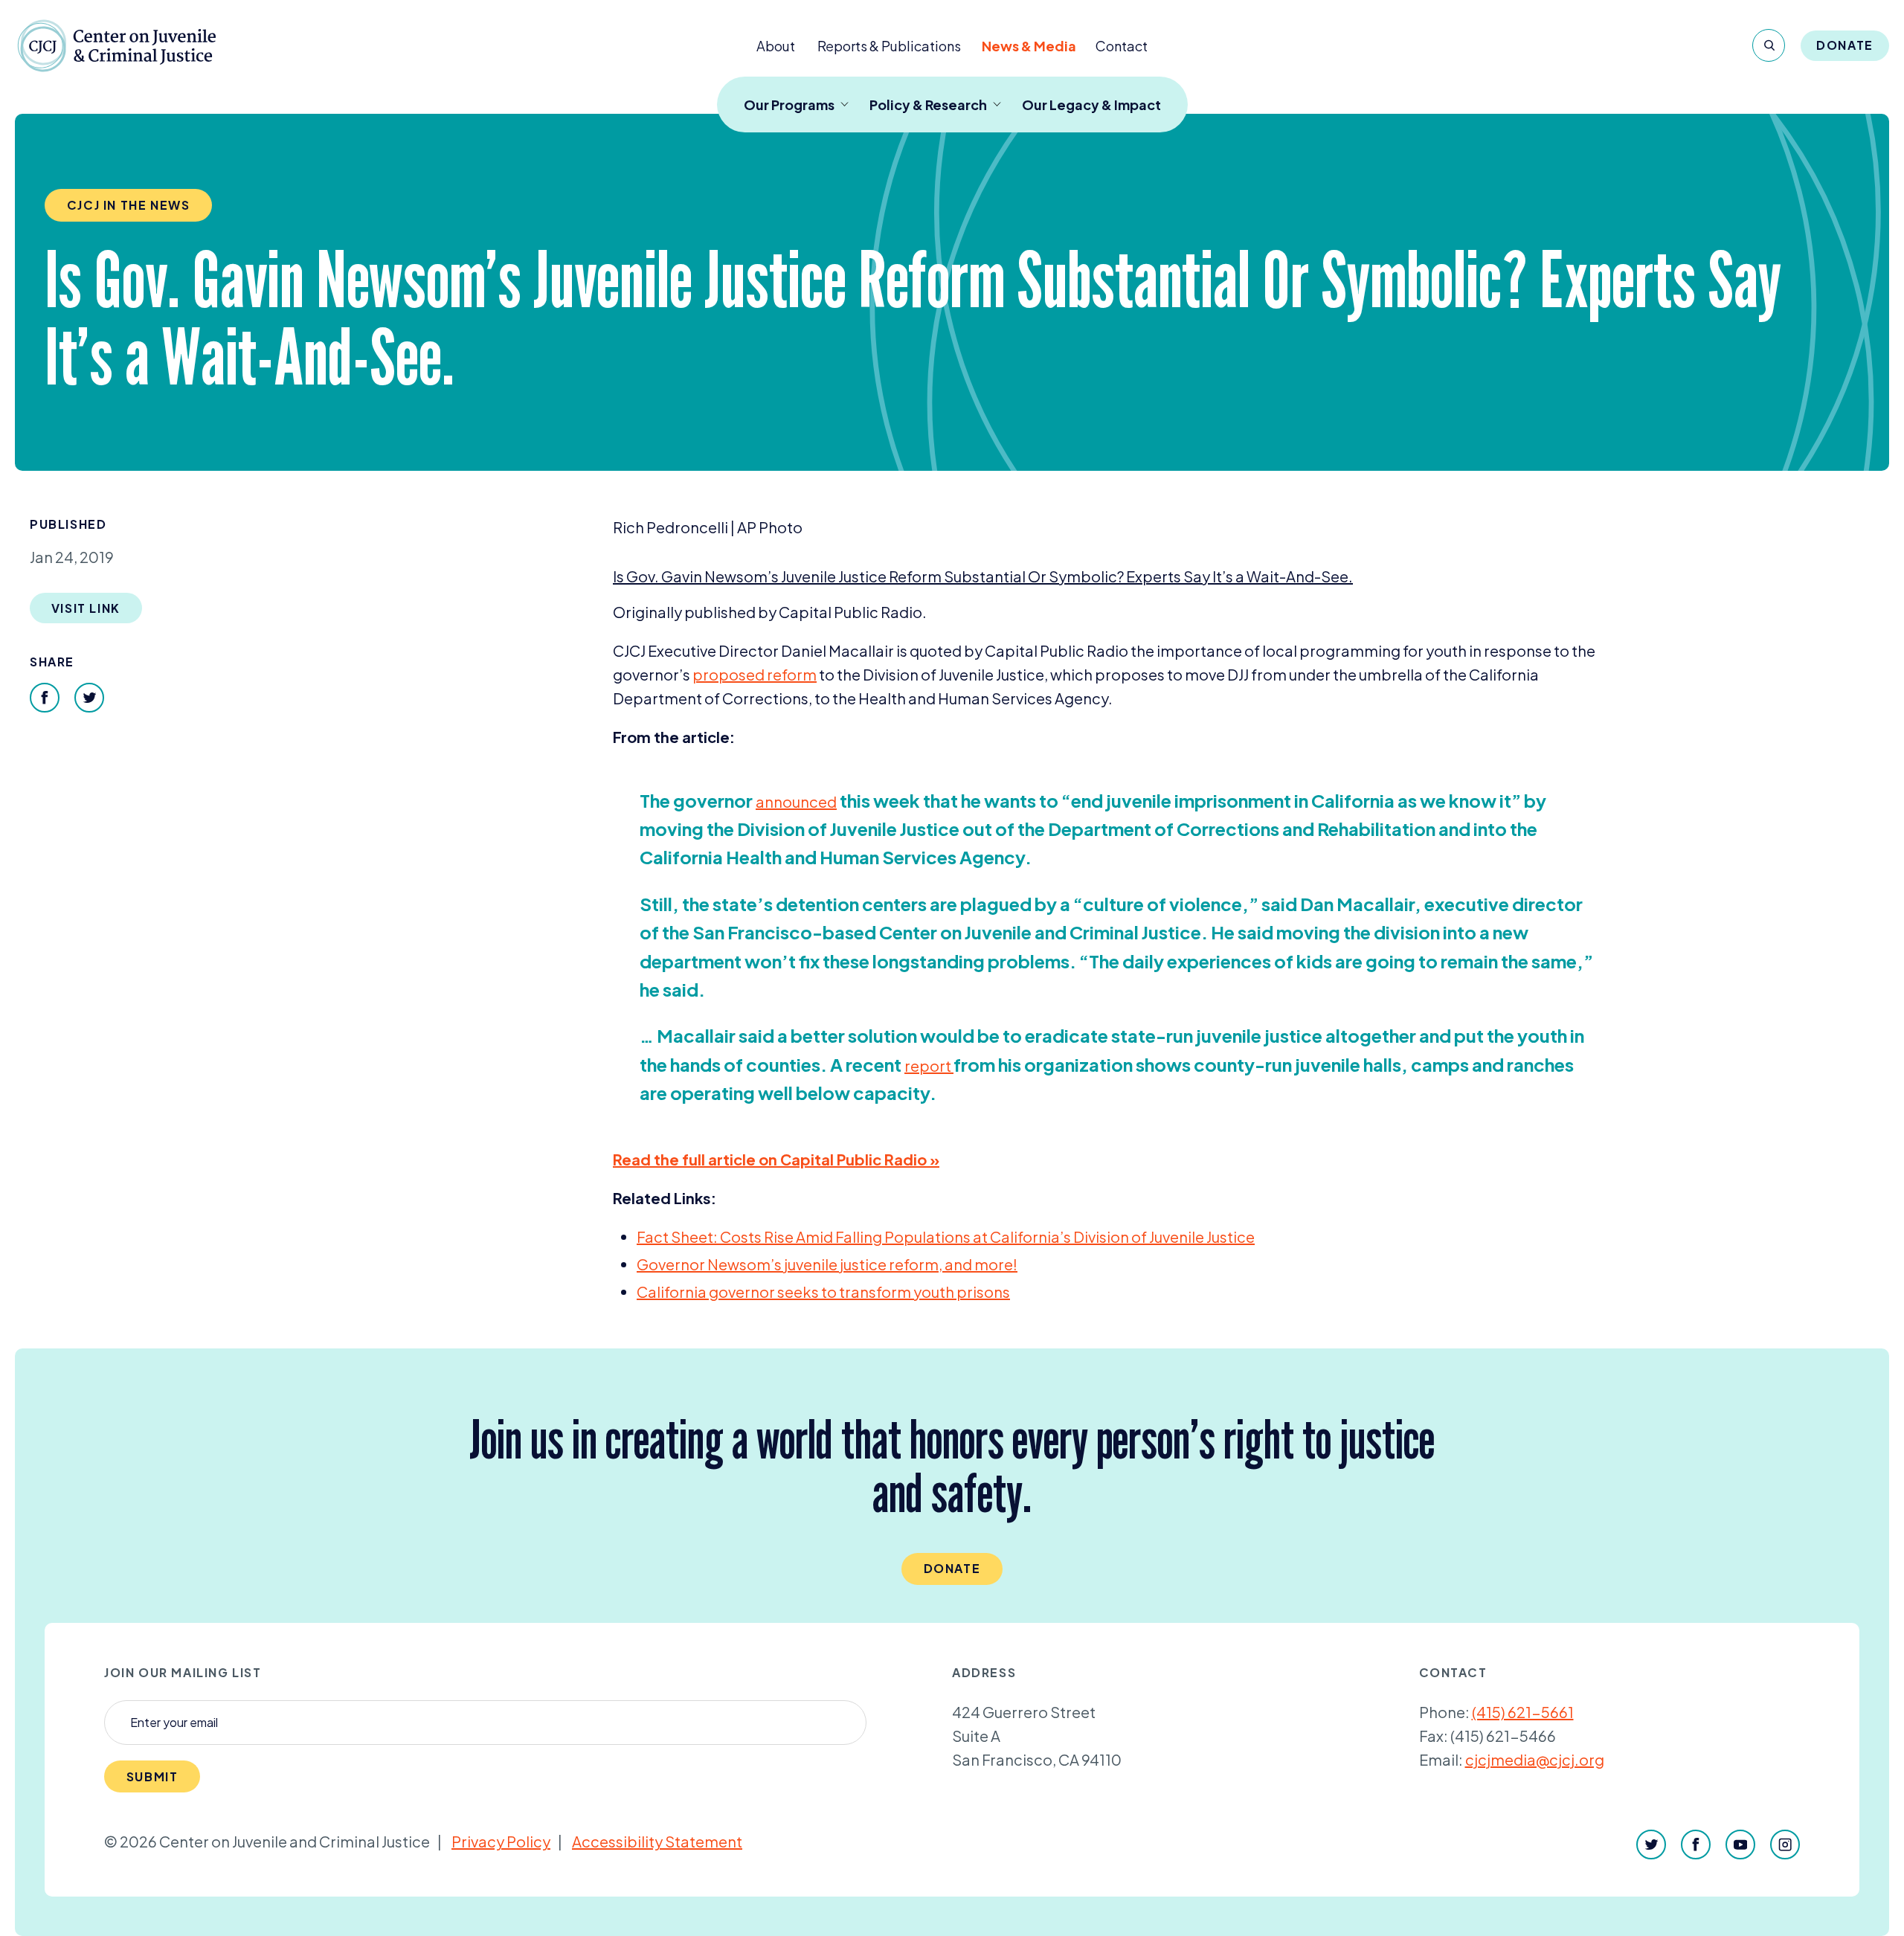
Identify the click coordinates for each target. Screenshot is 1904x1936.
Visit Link (86, 608)
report (929, 1065)
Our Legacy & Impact (1091, 104)
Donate (1845, 45)
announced (796, 801)
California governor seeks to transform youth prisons (823, 1292)
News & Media (1029, 46)
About (776, 46)
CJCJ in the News (129, 205)
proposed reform (755, 674)
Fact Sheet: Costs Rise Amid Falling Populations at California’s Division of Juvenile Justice (946, 1236)
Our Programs (789, 104)
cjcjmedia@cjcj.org (1535, 1759)
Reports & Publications (889, 46)
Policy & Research (928, 104)
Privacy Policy (501, 1841)
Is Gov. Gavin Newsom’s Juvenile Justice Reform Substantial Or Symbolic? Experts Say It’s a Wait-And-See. (983, 576)
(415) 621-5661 (1523, 1712)
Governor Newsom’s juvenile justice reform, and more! (827, 1264)
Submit (152, 1776)
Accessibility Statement (657, 1841)
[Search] (1769, 45)
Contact (1122, 46)
